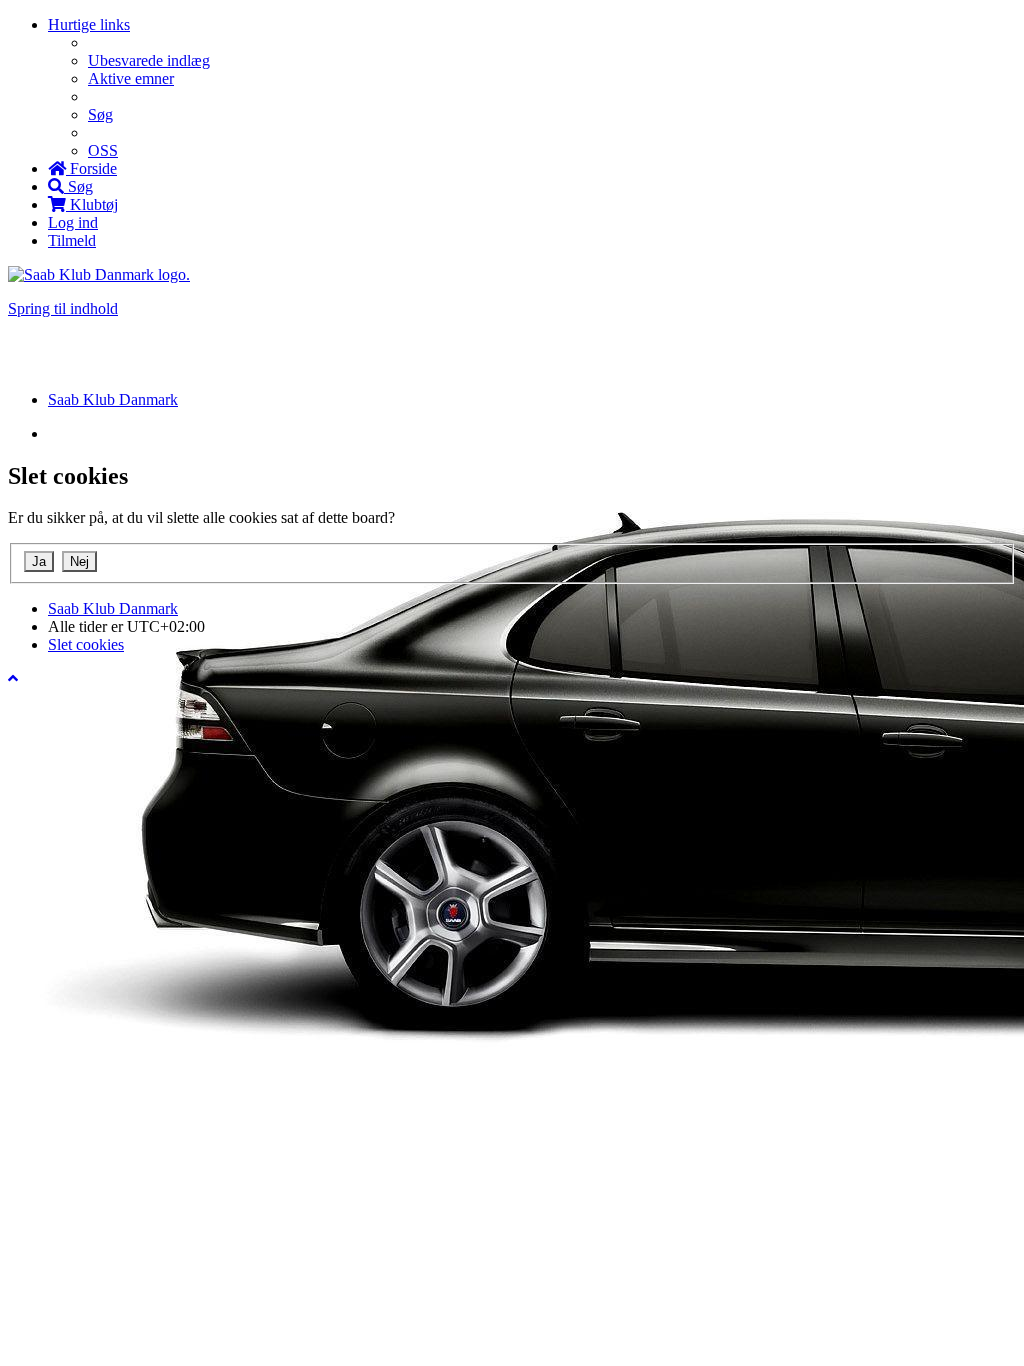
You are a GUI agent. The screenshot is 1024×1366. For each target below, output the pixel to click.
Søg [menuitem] (100, 114)
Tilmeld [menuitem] (72, 240)
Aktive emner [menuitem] (131, 78)
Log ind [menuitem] (73, 222)
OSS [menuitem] (103, 150)
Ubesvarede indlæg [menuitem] (149, 60)
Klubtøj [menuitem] (92, 204)
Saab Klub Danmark (113, 608)
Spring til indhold (63, 308)
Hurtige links (89, 24)
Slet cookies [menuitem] (86, 644)
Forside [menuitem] (91, 168)
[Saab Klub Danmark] (99, 274)
